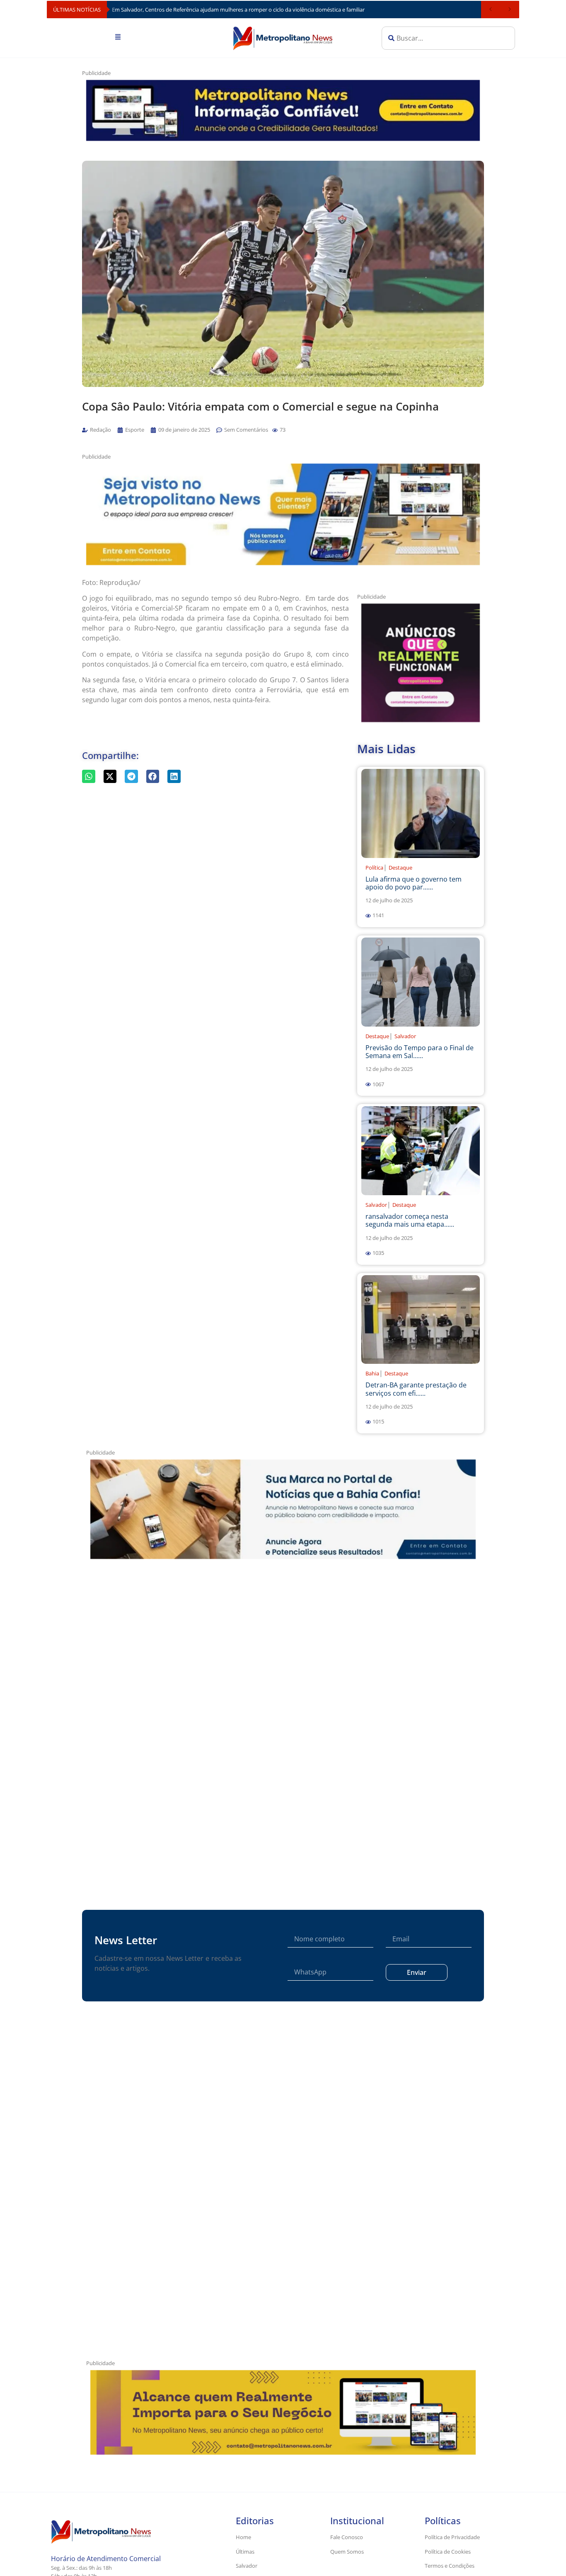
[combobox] (448, 38)
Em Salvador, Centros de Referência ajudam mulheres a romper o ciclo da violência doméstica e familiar (238, 10)
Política (374, 868)
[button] (275, 430)
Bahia (372, 1373)
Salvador (405, 1036)
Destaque (400, 868)
